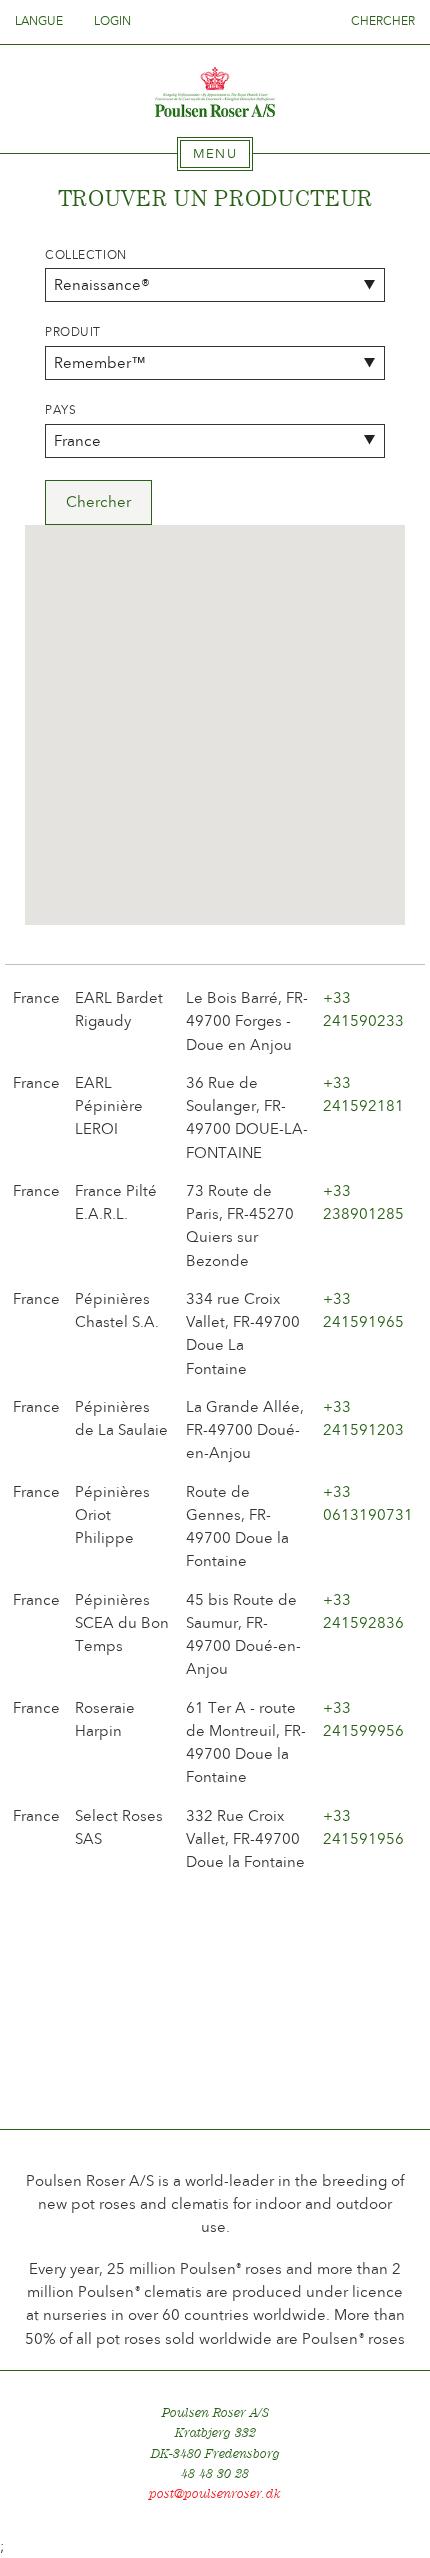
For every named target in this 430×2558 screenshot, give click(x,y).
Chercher (383, 21)
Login (112, 21)
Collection (86, 255)
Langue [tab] (40, 21)
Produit (73, 332)
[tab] (215, 154)
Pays (60, 410)
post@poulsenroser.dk (215, 2493)
